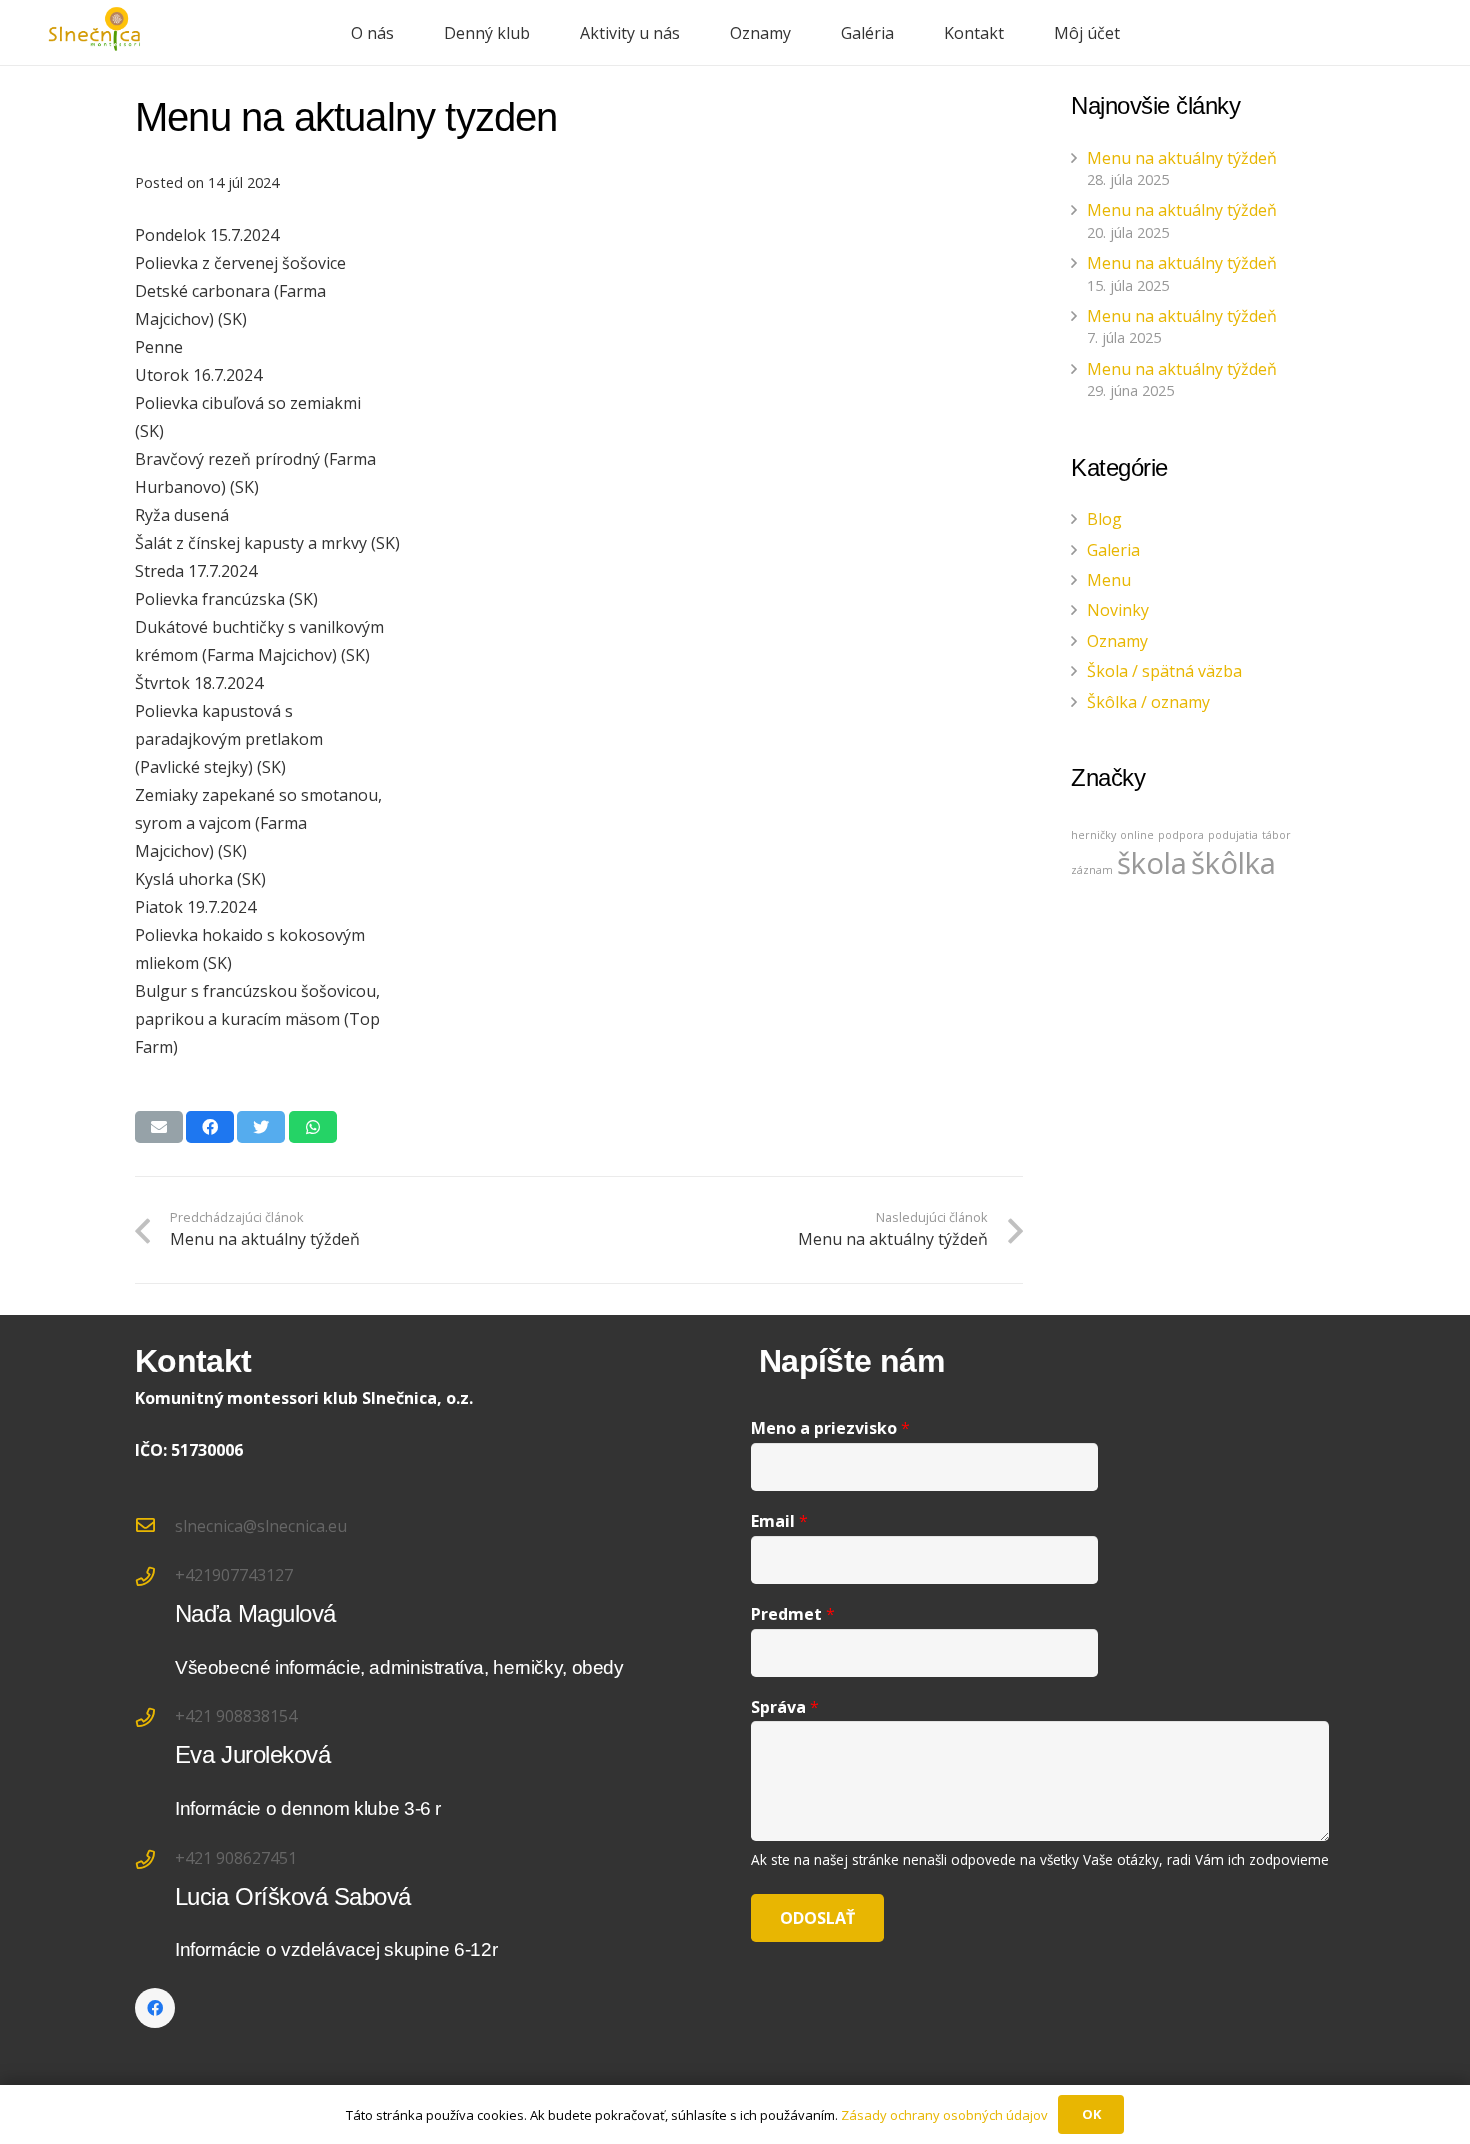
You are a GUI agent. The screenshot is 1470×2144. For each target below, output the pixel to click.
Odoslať (817, 1918)
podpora (1181, 835)
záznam (1092, 870)
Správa (785, 1707)
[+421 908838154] (155, 1719)
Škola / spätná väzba (1164, 671)
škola (1152, 863)
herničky (1093, 835)
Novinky (1118, 610)
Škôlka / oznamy (1148, 702)
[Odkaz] (95, 33)
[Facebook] (155, 2008)
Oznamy (1117, 641)
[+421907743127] (155, 1578)
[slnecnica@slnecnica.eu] (155, 1526)
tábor (1276, 835)
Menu (1109, 580)
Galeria (1113, 550)
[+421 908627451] (155, 1861)
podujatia (1233, 835)
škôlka (1233, 863)
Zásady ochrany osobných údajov (944, 2115)
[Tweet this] (261, 1127)
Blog (1104, 519)
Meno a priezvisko (830, 1428)
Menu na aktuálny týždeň (1182, 158)
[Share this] (210, 1127)
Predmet (793, 1614)
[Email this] (159, 1127)
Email (779, 1521)
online (1137, 835)
